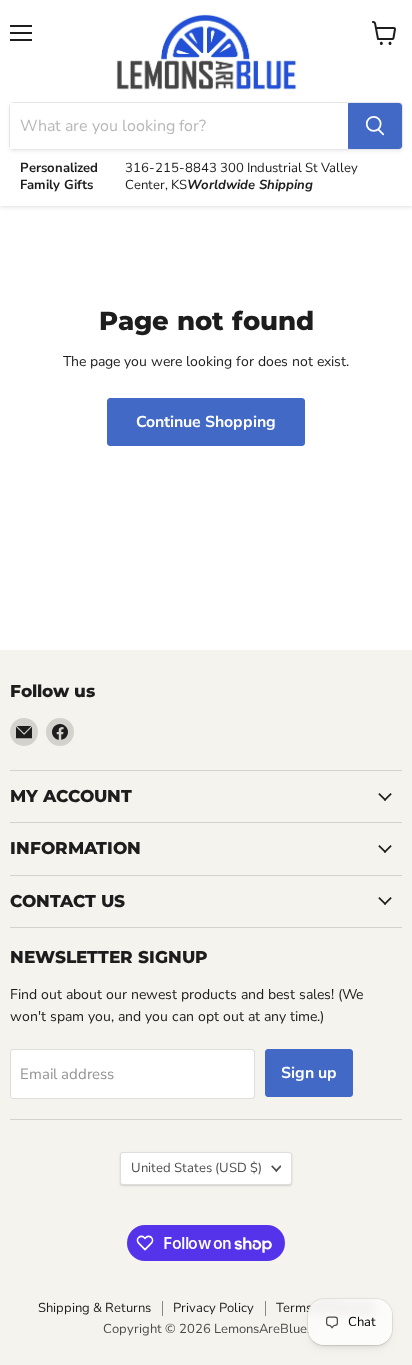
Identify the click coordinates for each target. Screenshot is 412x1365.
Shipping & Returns (94, 1308)
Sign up (309, 1073)
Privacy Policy (213, 1308)
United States (196, 1168)
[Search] (375, 126)
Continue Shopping (206, 422)
